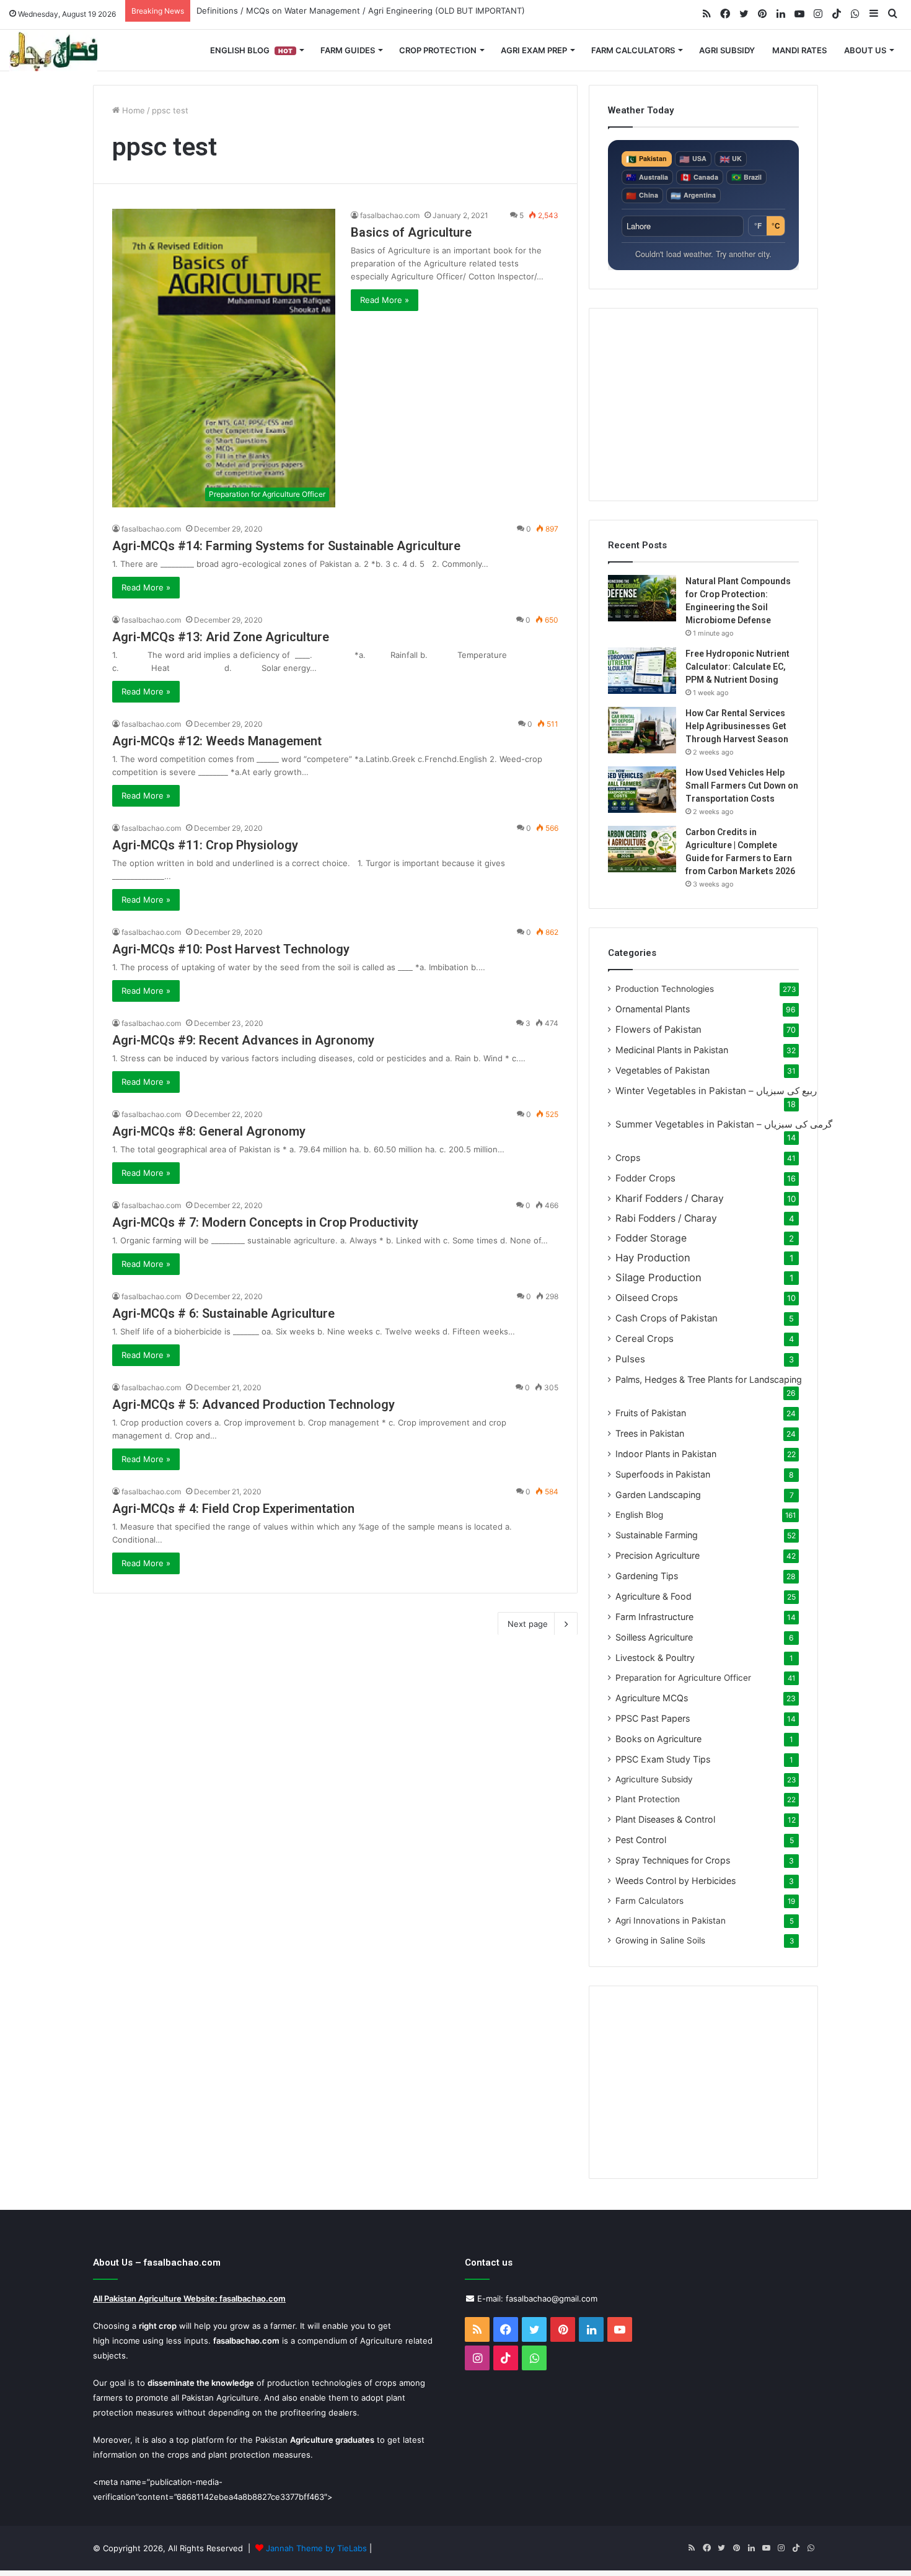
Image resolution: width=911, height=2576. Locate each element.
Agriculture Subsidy (654, 1779)
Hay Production (653, 1258)
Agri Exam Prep (534, 50)
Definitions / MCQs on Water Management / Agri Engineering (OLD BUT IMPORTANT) (361, 11)
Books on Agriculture (658, 1739)
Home (132, 110)
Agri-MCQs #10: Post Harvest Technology (231, 949)
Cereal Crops (645, 1338)
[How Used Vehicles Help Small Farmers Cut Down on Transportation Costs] (642, 790)
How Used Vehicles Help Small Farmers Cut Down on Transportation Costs (742, 786)
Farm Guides (348, 50)
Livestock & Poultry (655, 1658)
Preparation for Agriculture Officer (683, 1678)
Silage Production (658, 1277)
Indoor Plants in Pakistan (666, 1454)
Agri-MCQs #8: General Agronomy (209, 1131)
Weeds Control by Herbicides (676, 1881)
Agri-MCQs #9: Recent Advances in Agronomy (243, 1040)
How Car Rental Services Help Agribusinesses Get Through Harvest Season (737, 726)
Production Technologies (665, 989)
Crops (628, 1158)
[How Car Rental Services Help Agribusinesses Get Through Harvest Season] (642, 730)
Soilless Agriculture (654, 1637)
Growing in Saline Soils (660, 1940)
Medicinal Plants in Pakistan (672, 1050)
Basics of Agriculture (411, 232)
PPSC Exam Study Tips (663, 1759)
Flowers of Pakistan (658, 1029)
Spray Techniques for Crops (673, 1860)
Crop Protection (438, 50)
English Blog (251, 50)
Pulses (630, 1359)
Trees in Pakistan (650, 1433)
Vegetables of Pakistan (662, 1070)
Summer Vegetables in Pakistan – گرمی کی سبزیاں (724, 1124)
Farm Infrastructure (654, 1617)
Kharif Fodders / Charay (670, 1198)
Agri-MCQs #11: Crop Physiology (205, 845)
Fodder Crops (645, 1178)
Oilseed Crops (647, 1298)
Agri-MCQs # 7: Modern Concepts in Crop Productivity (265, 1222)
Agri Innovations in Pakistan (671, 1921)
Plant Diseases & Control (665, 1819)
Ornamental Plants (653, 1009)
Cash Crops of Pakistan (667, 1318)
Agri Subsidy (727, 50)
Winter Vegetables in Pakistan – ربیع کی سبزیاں (716, 1091)
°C (776, 226)
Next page (528, 1624)
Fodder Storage (651, 1238)
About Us (865, 50)
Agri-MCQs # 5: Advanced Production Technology (253, 1404)
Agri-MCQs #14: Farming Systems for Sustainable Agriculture (286, 546)
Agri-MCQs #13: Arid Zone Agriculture (221, 637)
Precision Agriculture (658, 1555)
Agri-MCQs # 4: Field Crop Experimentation (233, 1509)
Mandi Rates (799, 50)
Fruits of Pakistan (651, 1413)
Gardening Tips (647, 1576)
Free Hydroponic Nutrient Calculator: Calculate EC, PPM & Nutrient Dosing (737, 667)
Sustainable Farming (657, 1535)
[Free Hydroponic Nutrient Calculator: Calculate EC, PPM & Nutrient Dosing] (642, 671)
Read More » (385, 300)
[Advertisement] (703, 405)
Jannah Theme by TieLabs (316, 2548)
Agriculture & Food (654, 1596)
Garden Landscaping (658, 1495)
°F (758, 226)
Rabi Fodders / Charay (666, 1218)
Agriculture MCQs (652, 1698)
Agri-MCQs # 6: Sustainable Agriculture (223, 1313)
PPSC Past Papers (653, 1718)
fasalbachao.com (390, 215)
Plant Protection (648, 1799)
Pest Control (641, 1840)
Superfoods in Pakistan (663, 1474)
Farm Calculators (633, 50)
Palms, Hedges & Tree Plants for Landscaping (709, 1379)
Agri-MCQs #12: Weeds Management (217, 741)
